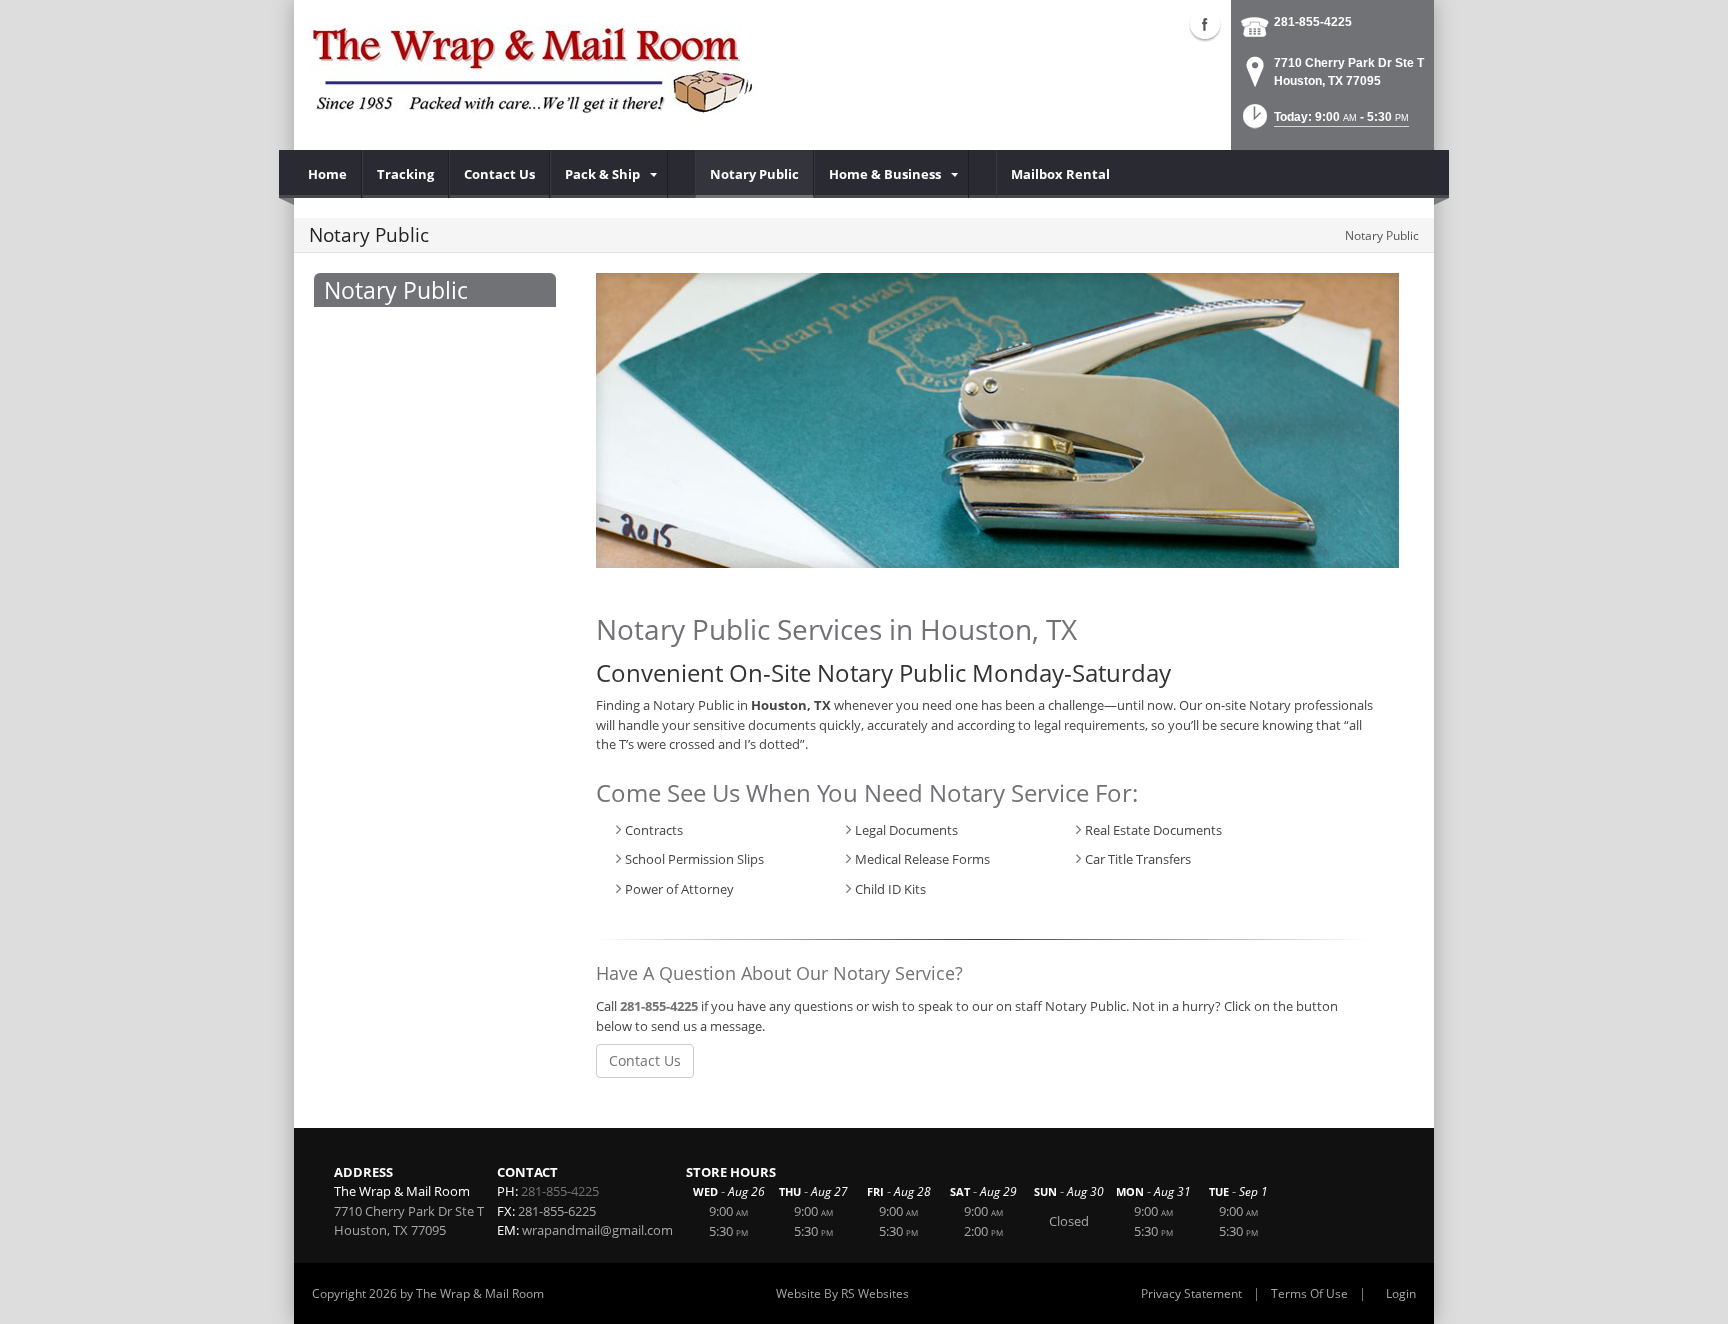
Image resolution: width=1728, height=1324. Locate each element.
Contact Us (645, 1060)
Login (1401, 1293)
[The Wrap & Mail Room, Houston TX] (534, 70)
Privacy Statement (1191, 1293)
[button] (1324, 122)
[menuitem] (328, 174)
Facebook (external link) (1205, 24)
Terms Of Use (1309, 1293)
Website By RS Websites (842, 1293)
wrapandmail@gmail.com (597, 1230)
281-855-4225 (1313, 22)
